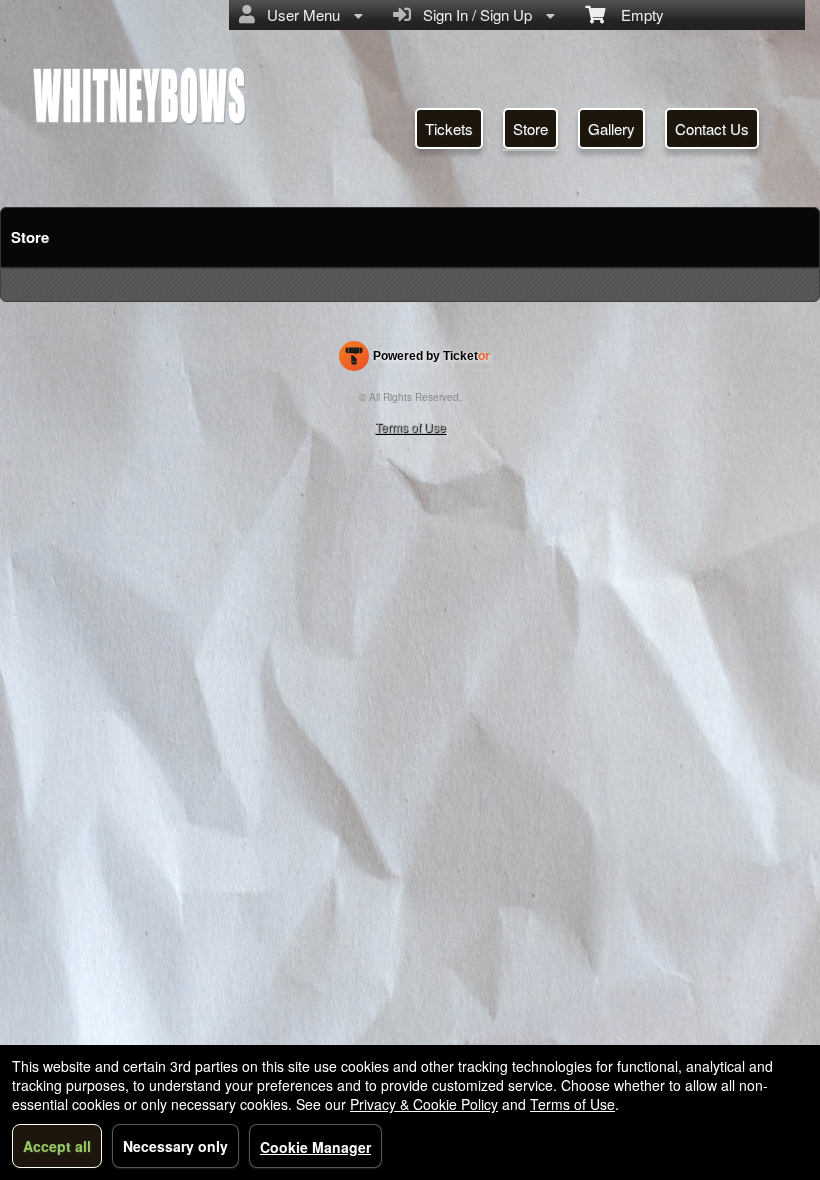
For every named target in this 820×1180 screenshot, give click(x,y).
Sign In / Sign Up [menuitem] (473, 14)
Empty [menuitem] (634, 14)
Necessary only (175, 1146)
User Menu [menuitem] (299, 14)
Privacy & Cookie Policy (424, 1104)
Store (530, 128)
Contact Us (712, 128)
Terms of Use (410, 426)
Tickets (449, 128)
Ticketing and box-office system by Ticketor (414, 360)
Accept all (57, 1146)
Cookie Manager (315, 1147)
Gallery (611, 128)
